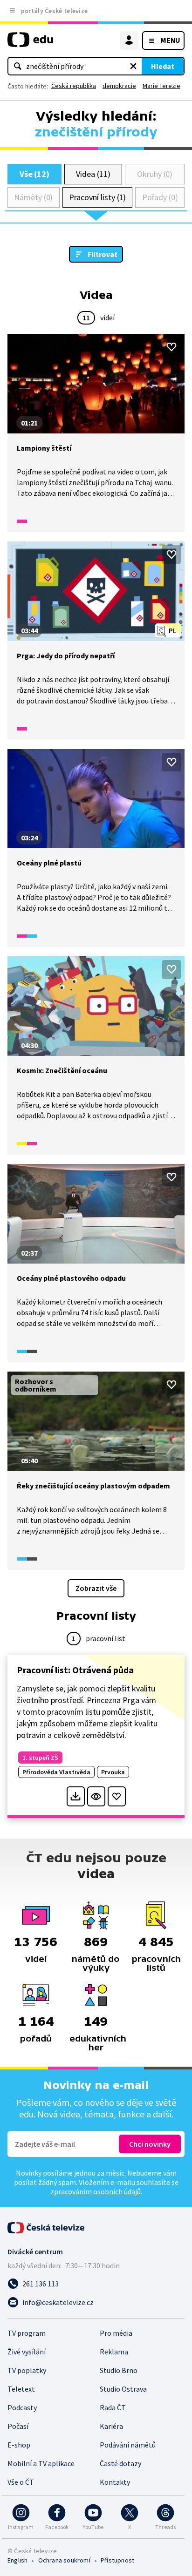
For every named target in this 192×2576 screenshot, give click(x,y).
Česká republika (74, 86)
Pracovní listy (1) (98, 197)
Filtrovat (103, 254)
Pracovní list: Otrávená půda (75, 1670)
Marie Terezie (161, 86)
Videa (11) (93, 174)
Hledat (163, 66)
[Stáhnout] (76, 1796)
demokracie (119, 86)
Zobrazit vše (96, 1588)
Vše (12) (34, 174)
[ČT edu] (30, 44)
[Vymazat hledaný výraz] (133, 66)
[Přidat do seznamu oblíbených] (171, 347)
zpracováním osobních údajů (96, 2191)
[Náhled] (96, 1796)
